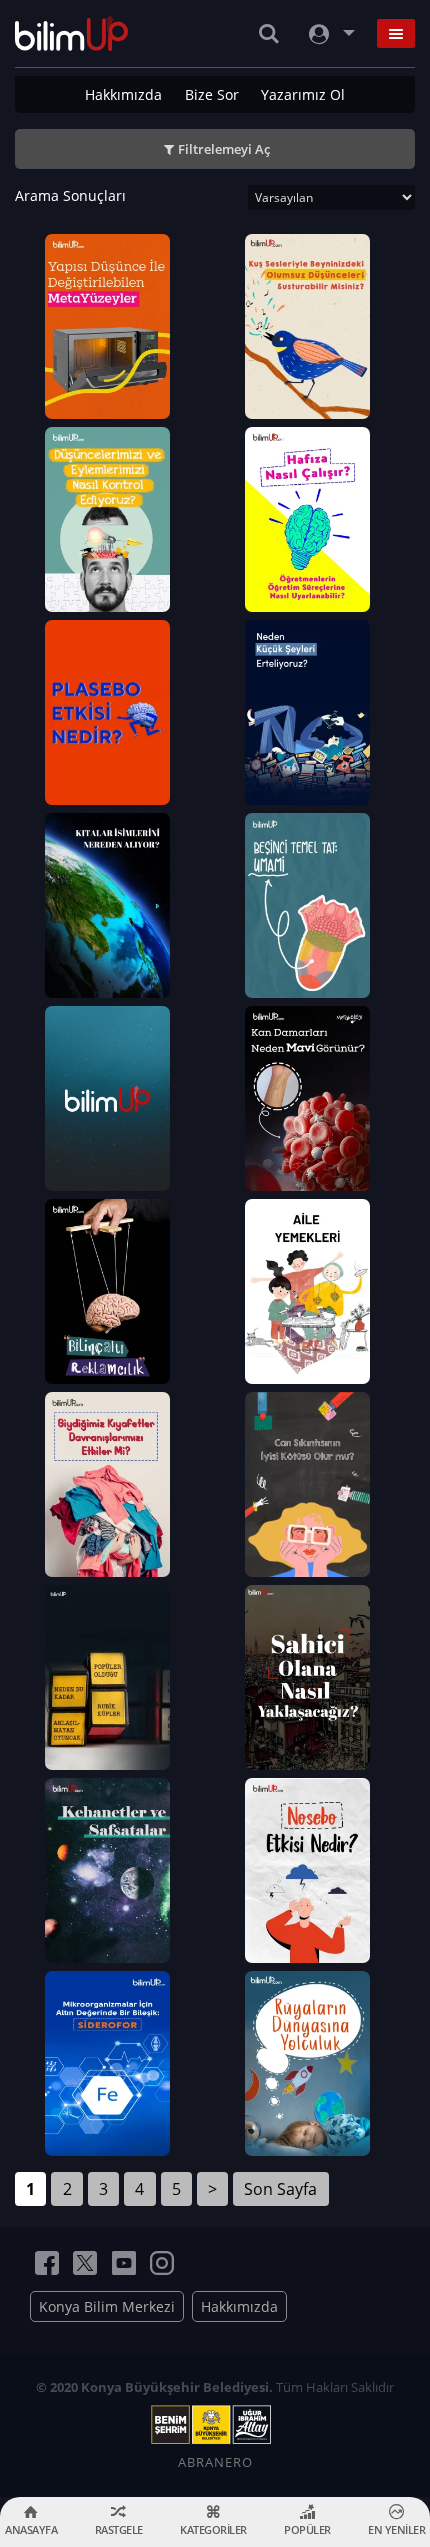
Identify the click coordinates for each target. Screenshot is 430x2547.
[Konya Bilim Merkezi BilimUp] (71, 33)
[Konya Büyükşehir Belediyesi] (215, 2425)
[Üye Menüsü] (330, 33)
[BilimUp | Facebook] (47, 2263)
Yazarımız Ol (303, 94)
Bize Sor (212, 94)
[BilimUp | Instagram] (162, 2263)
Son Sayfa (280, 2189)
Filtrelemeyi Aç (224, 149)
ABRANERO (215, 2462)
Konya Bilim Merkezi (107, 2306)
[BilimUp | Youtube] (124, 2263)
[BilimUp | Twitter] (85, 2263)
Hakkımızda (123, 94)
